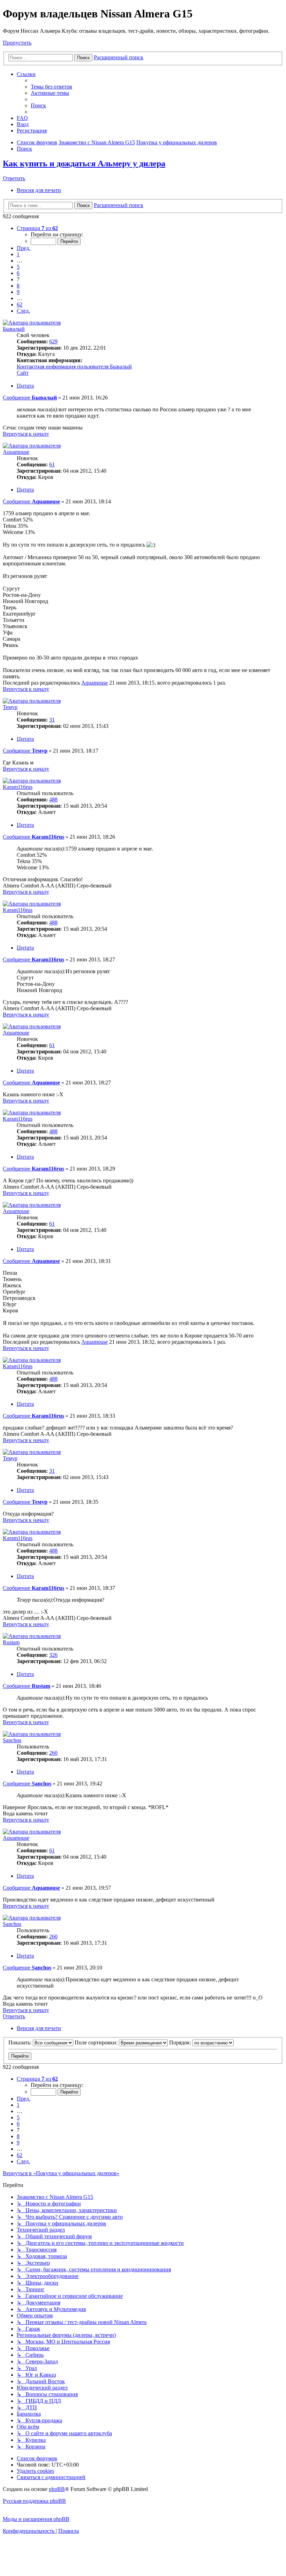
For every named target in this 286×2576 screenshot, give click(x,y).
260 (53, 1753)
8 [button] (18, 286)
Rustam (11, 1642)
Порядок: (181, 2042)
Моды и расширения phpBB (36, 2519)
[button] (37, 228)
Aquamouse (16, 452)
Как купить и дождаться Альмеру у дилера (84, 163)
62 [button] (20, 304)
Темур (10, 707)
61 (52, 464)
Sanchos (12, 1740)
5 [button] (18, 267)
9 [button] (18, 292)
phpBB (57, 2489)
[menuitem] (51, 87)
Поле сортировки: (97, 2042)
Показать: (21, 2042)
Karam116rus (18, 787)
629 (53, 341)
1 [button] (18, 254)
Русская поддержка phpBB (34, 2501)
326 (53, 1655)
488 (53, 799)
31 (52, 720)
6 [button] (18, 273)
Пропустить (17, 43)
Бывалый (14, 329)
